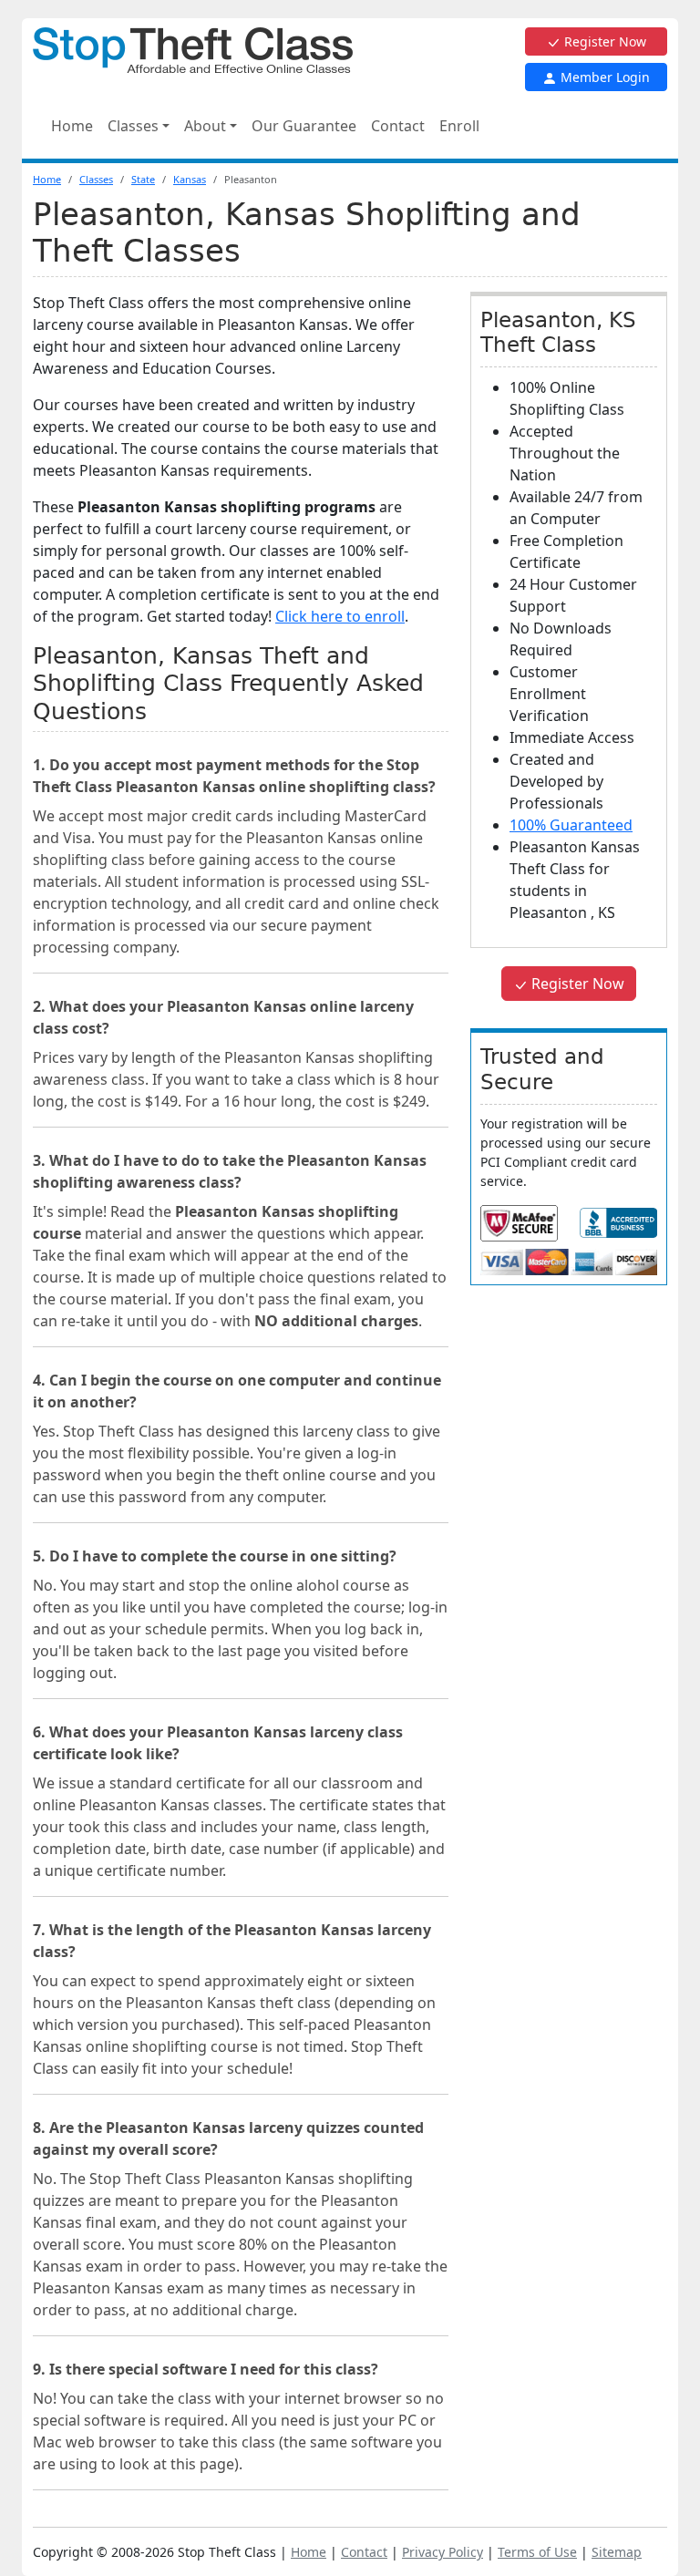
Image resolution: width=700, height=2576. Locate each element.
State (143, 179)
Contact (398, 126)
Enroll (459, 126)
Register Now (603, 41)
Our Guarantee (304, 126)
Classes (96, 179)
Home (72, 126)
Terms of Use (537, 2552)
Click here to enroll (340, 616)
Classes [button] (133, 126)
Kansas (190, 179)
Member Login (603, 77)
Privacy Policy (443, 2552)
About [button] (205, 126)
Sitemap (617, 2552)
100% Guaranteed (571, 825)
